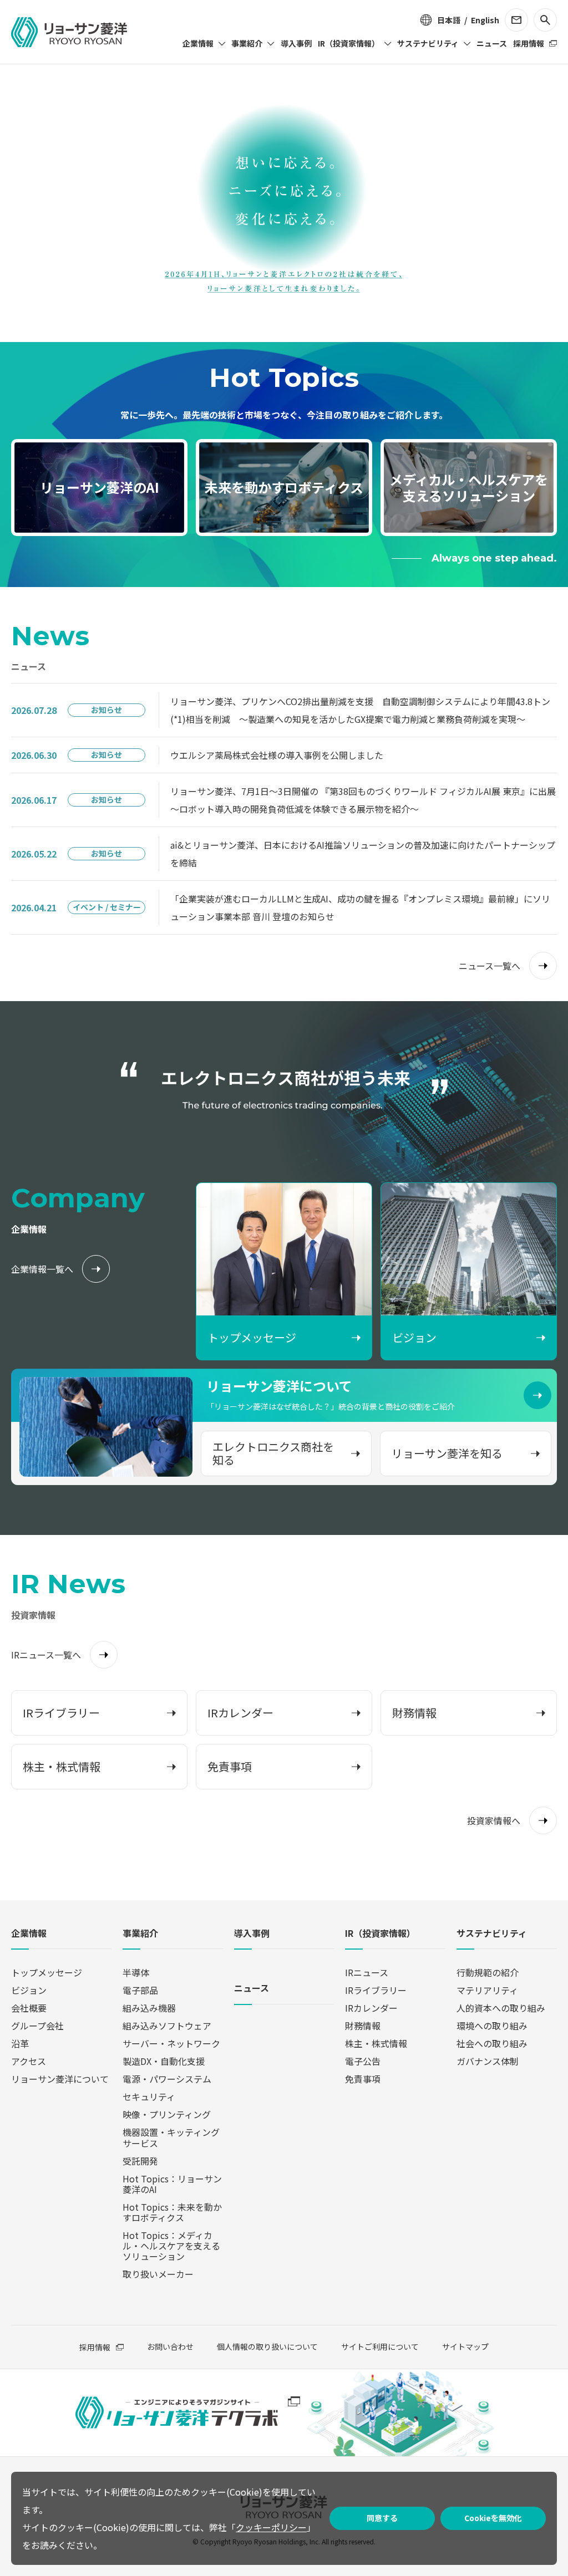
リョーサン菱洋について (60, 2079)
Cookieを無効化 (493, 2518)
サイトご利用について (380, 2347)
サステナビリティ (492, 1934)
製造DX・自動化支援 (164, 2061)
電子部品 (140, 1990)
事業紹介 (140, 1934)
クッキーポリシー (271, 2527)
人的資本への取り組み (501, 2008)
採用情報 (95, 2347)
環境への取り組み (492, 2026)
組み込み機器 (149, 2008)
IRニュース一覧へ (46, 1655)
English (485, 20)
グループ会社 (37, 2026)
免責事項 (363, 2079)
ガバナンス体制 (488, 2061)
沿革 (20, 2043)
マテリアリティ (487, 1990)
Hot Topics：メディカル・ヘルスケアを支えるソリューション (171, 2246)
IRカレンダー (371, 2008)
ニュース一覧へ (490, 966)
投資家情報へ (494, 1820)
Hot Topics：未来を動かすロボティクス (172, 2212)
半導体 (136, 1972)
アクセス (29, 2061)
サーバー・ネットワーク (171, 2043)
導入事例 (252, 1934)
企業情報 (29, 1934)
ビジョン (29, 1990)
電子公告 (363, 2061)
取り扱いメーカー (158, 2274)
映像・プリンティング (167, 2114)
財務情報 (363, 2026)
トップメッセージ (47, 1972)
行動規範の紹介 (488, 1972)
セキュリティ (149, 2096)
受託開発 (140, 2161)
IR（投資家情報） (380, 1934)
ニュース (252, 1989)
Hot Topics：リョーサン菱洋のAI (172, 2184)
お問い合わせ (170, 2347)
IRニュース (367, 1972)
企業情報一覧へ (42, 1269)
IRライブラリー (376, 1990)
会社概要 (29, 2008)
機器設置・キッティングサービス (171, 2137)
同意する (382, 2518)
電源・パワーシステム (167, 2079)
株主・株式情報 (376, 2043)
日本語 (449, 20)
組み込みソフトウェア (167, 2026)
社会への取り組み (492, 2043)
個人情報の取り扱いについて (267, 2347)
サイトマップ (465, 2347)
